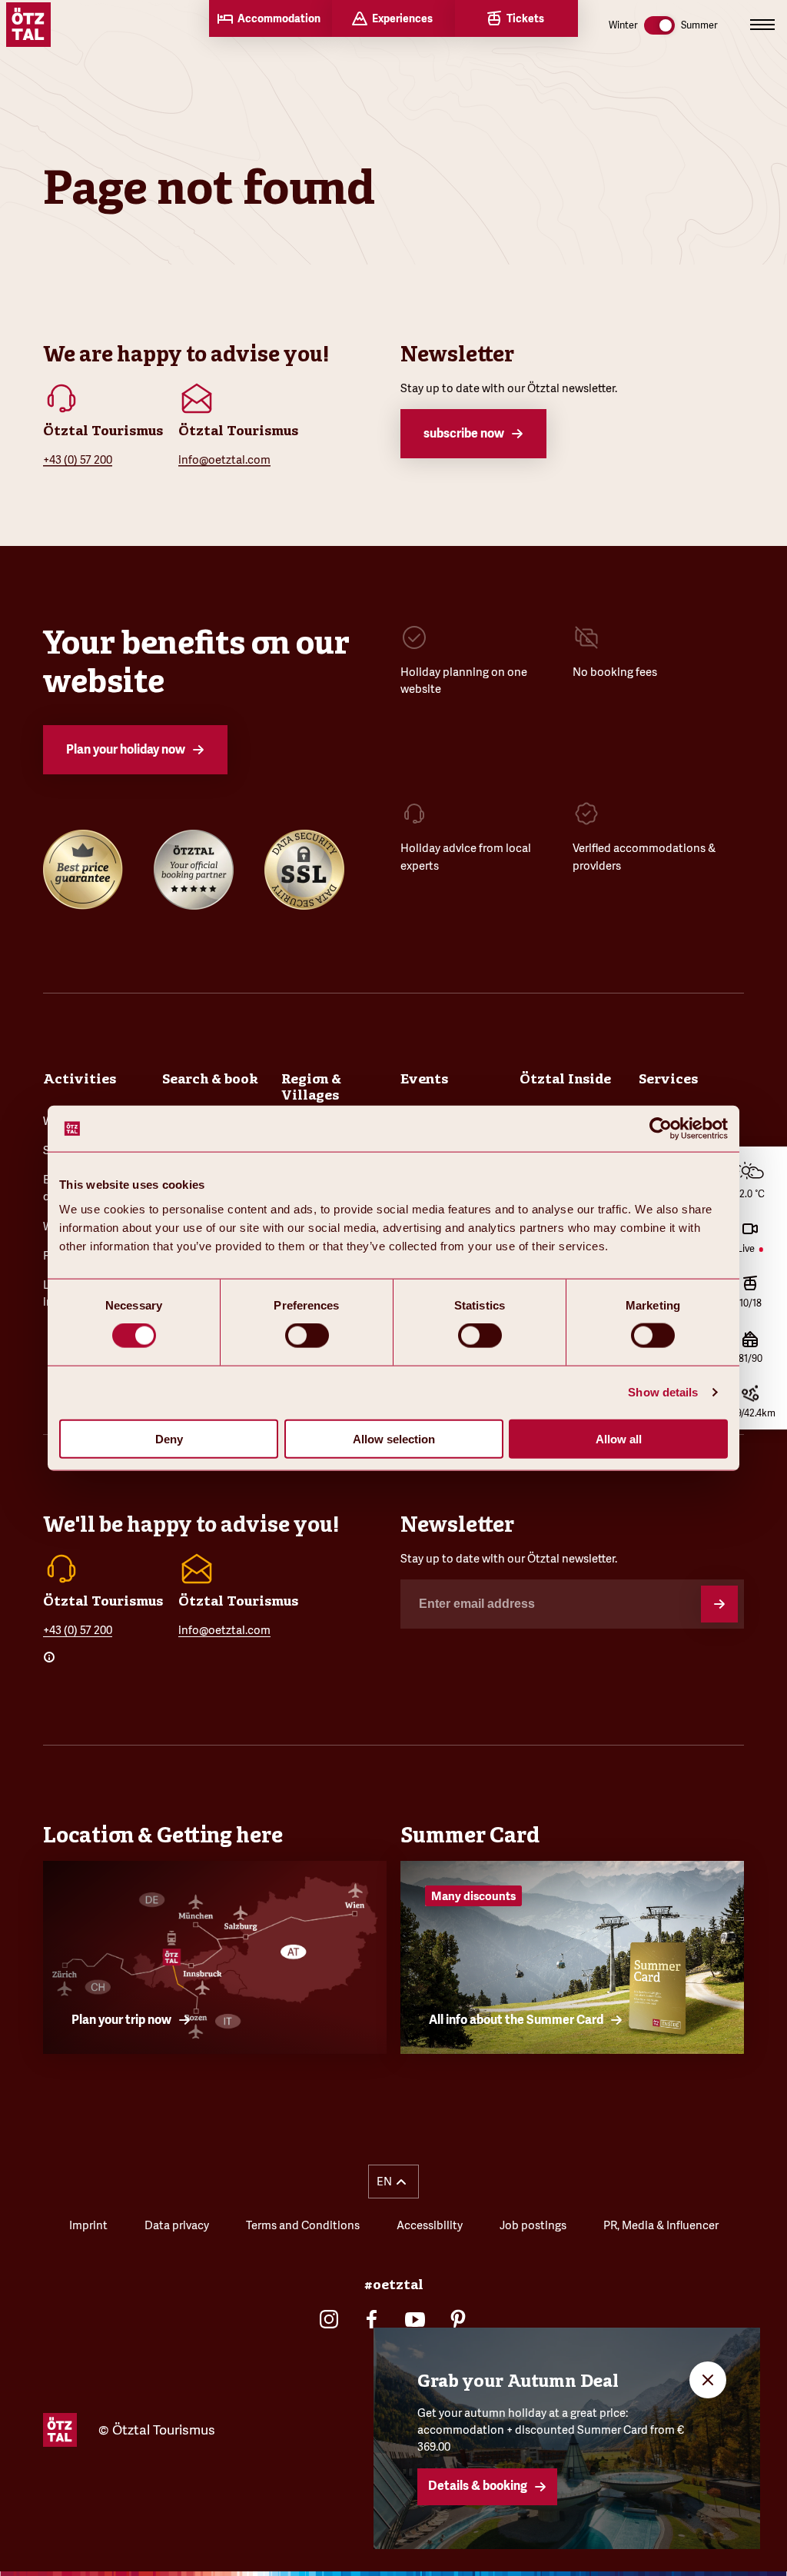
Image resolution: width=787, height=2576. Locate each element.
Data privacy (177, 2225)
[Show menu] (762, 25)
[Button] (719, 1604)
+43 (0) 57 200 (78, 459)
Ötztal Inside (565, 1079)
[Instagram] (329, 2319)
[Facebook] (372, 2319)
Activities (80, 1079)
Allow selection (394, 1438)
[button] (394, 2182)
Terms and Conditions (303, 2225)
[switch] (307, 1336)
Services (668, 1079)
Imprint (88, 2225)
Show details (663, 1392)
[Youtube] (415, 2319)
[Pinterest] (458, 2319)
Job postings (533, 2225)
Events (424, 1079)
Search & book (210, 1079)
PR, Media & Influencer (661, 2225)
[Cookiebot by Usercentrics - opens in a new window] (661, 1129)
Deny (169, 1438)
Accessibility (430, 2225)
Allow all (619, 1438)
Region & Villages (311, 1087)
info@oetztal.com (224, 459)
